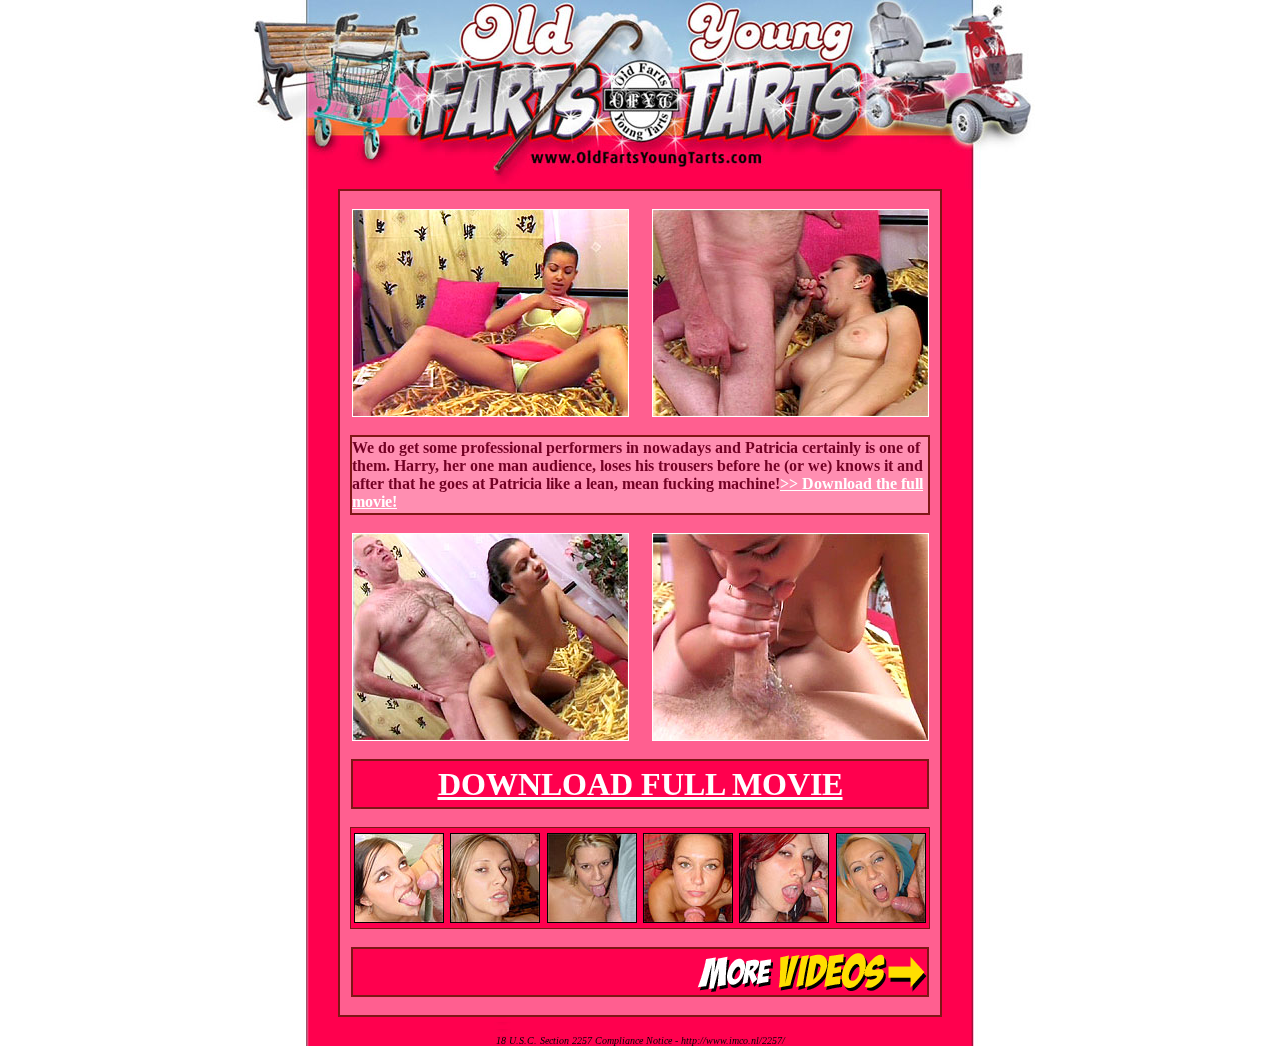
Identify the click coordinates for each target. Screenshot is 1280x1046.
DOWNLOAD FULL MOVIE (640, 784)
